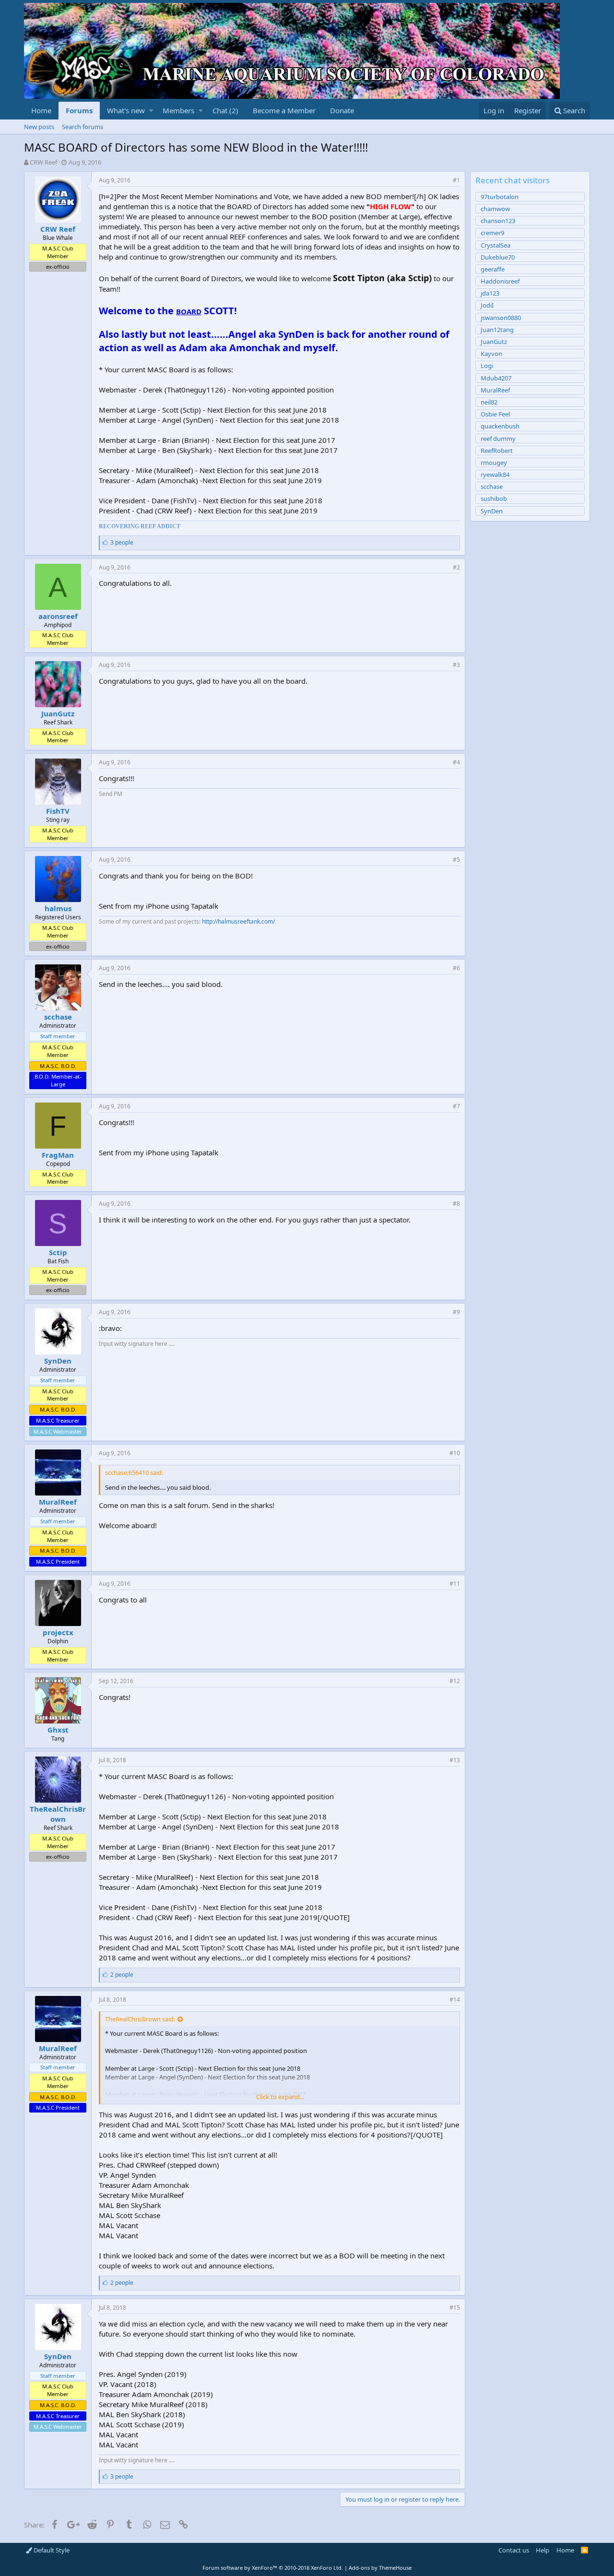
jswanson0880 (501, 318)
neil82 (489, 402)
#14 (455, 2000)
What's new (126, 110)
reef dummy (498, 439)
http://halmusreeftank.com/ (238, 921)
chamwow (495, 209)
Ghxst (58, 1730)
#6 (456, 968)
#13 (455, 1760)
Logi (487, 366)
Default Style (51, 2550)
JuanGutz (58, 713)
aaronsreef (58, 616)
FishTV (58, 811)
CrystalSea (496, 245)
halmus (58, 908)
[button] (151, 111)
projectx (58, 1632)
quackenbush (500, 426)
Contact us (514, 2550)
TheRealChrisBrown (58, 1814)
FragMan (58, 1155)
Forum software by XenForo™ (273, 2568)
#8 (456, 1204)
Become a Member (284, 110)
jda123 (490, 293)
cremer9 (492, 233)
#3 (456, 665)
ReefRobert (497, 451)
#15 (455, 2308)
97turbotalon (500, 197)
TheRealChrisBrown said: (140, 2019)
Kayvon (491, 354)
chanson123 (498, 221)
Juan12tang (497, 330)
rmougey (494, 463)
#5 (456, 860)
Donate (342, 110)
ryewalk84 (495, 475)
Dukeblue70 (498, 257)
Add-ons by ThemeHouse (380, 2568)
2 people (122, 1975)
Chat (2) (225, 110)
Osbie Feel (495, 414)
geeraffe (493, 269)
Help (543, 2550)
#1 (456, 180)
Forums (79, 110)
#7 (456, 1106)
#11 (455, 1584)
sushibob (494, 499)
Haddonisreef (500, 281)
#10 (455, 1453)
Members (178, 110)
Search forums (83, 127)
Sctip (58, 1252)
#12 (455, 1681)
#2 (456, 567)
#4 (456, 762)
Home (41, 110)
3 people (122, 542)
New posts (39, 127)
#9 (456, 1312)
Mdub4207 (496, 378)
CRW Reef (43, 162)
